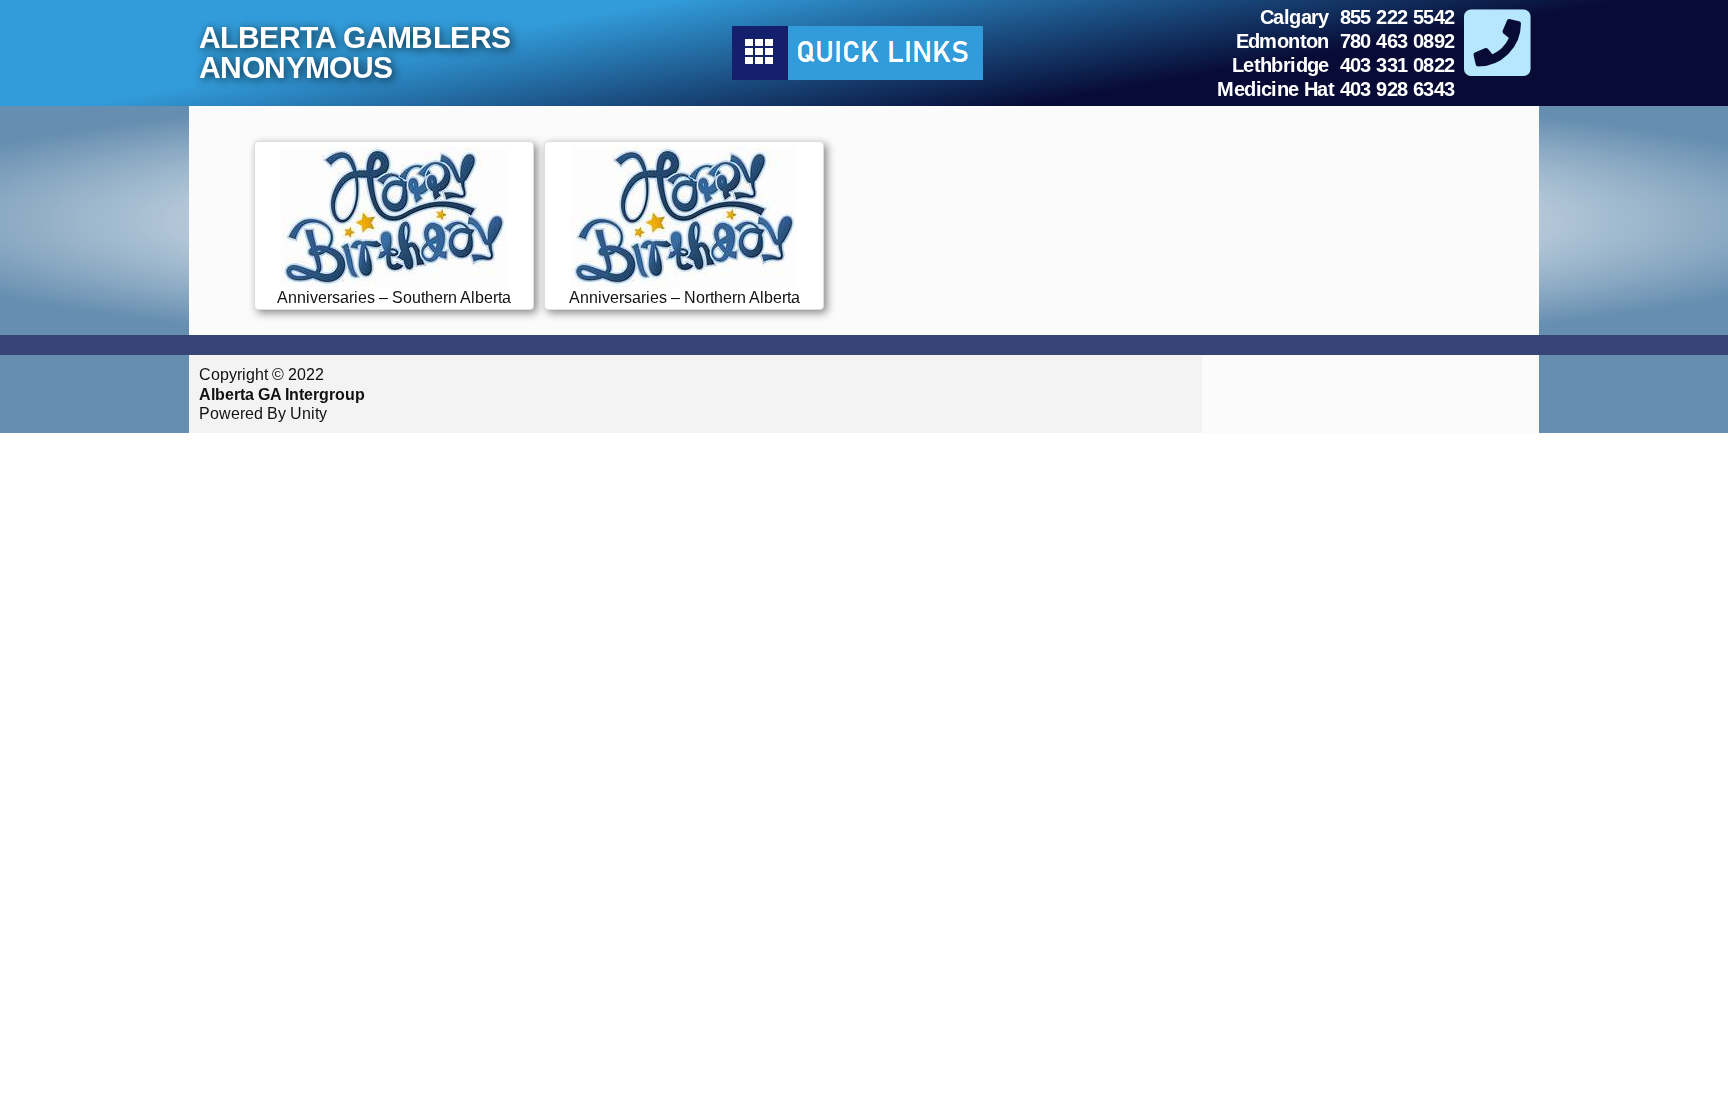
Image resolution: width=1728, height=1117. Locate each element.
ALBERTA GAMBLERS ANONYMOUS (354, 52)
